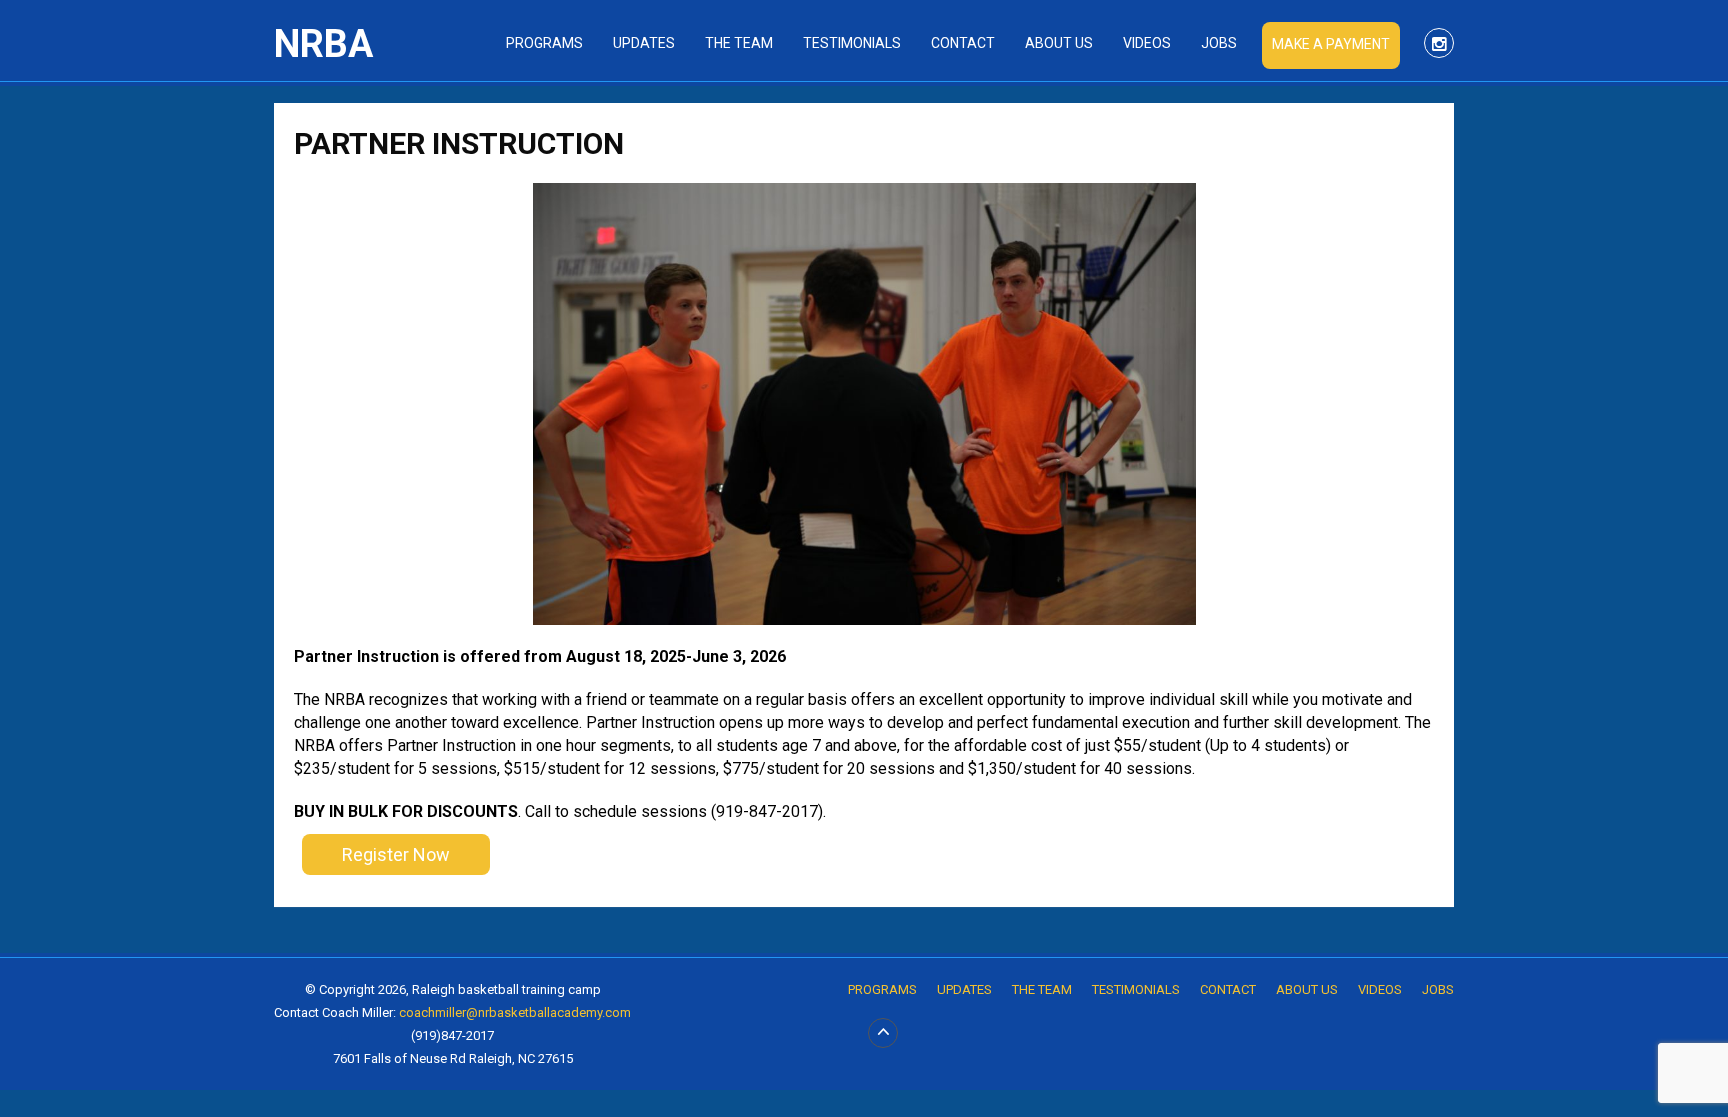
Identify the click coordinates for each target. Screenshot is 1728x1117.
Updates (644, 43)
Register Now (396, 854)
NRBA (323, 44)
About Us (1059, 43)
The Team (739, 43)
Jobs (1219, 43)
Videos (1147, 43)
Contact (963, 43)
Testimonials (852, 43)
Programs (544, 43)
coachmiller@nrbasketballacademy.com (515, 1012)
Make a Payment (1331, 44)
